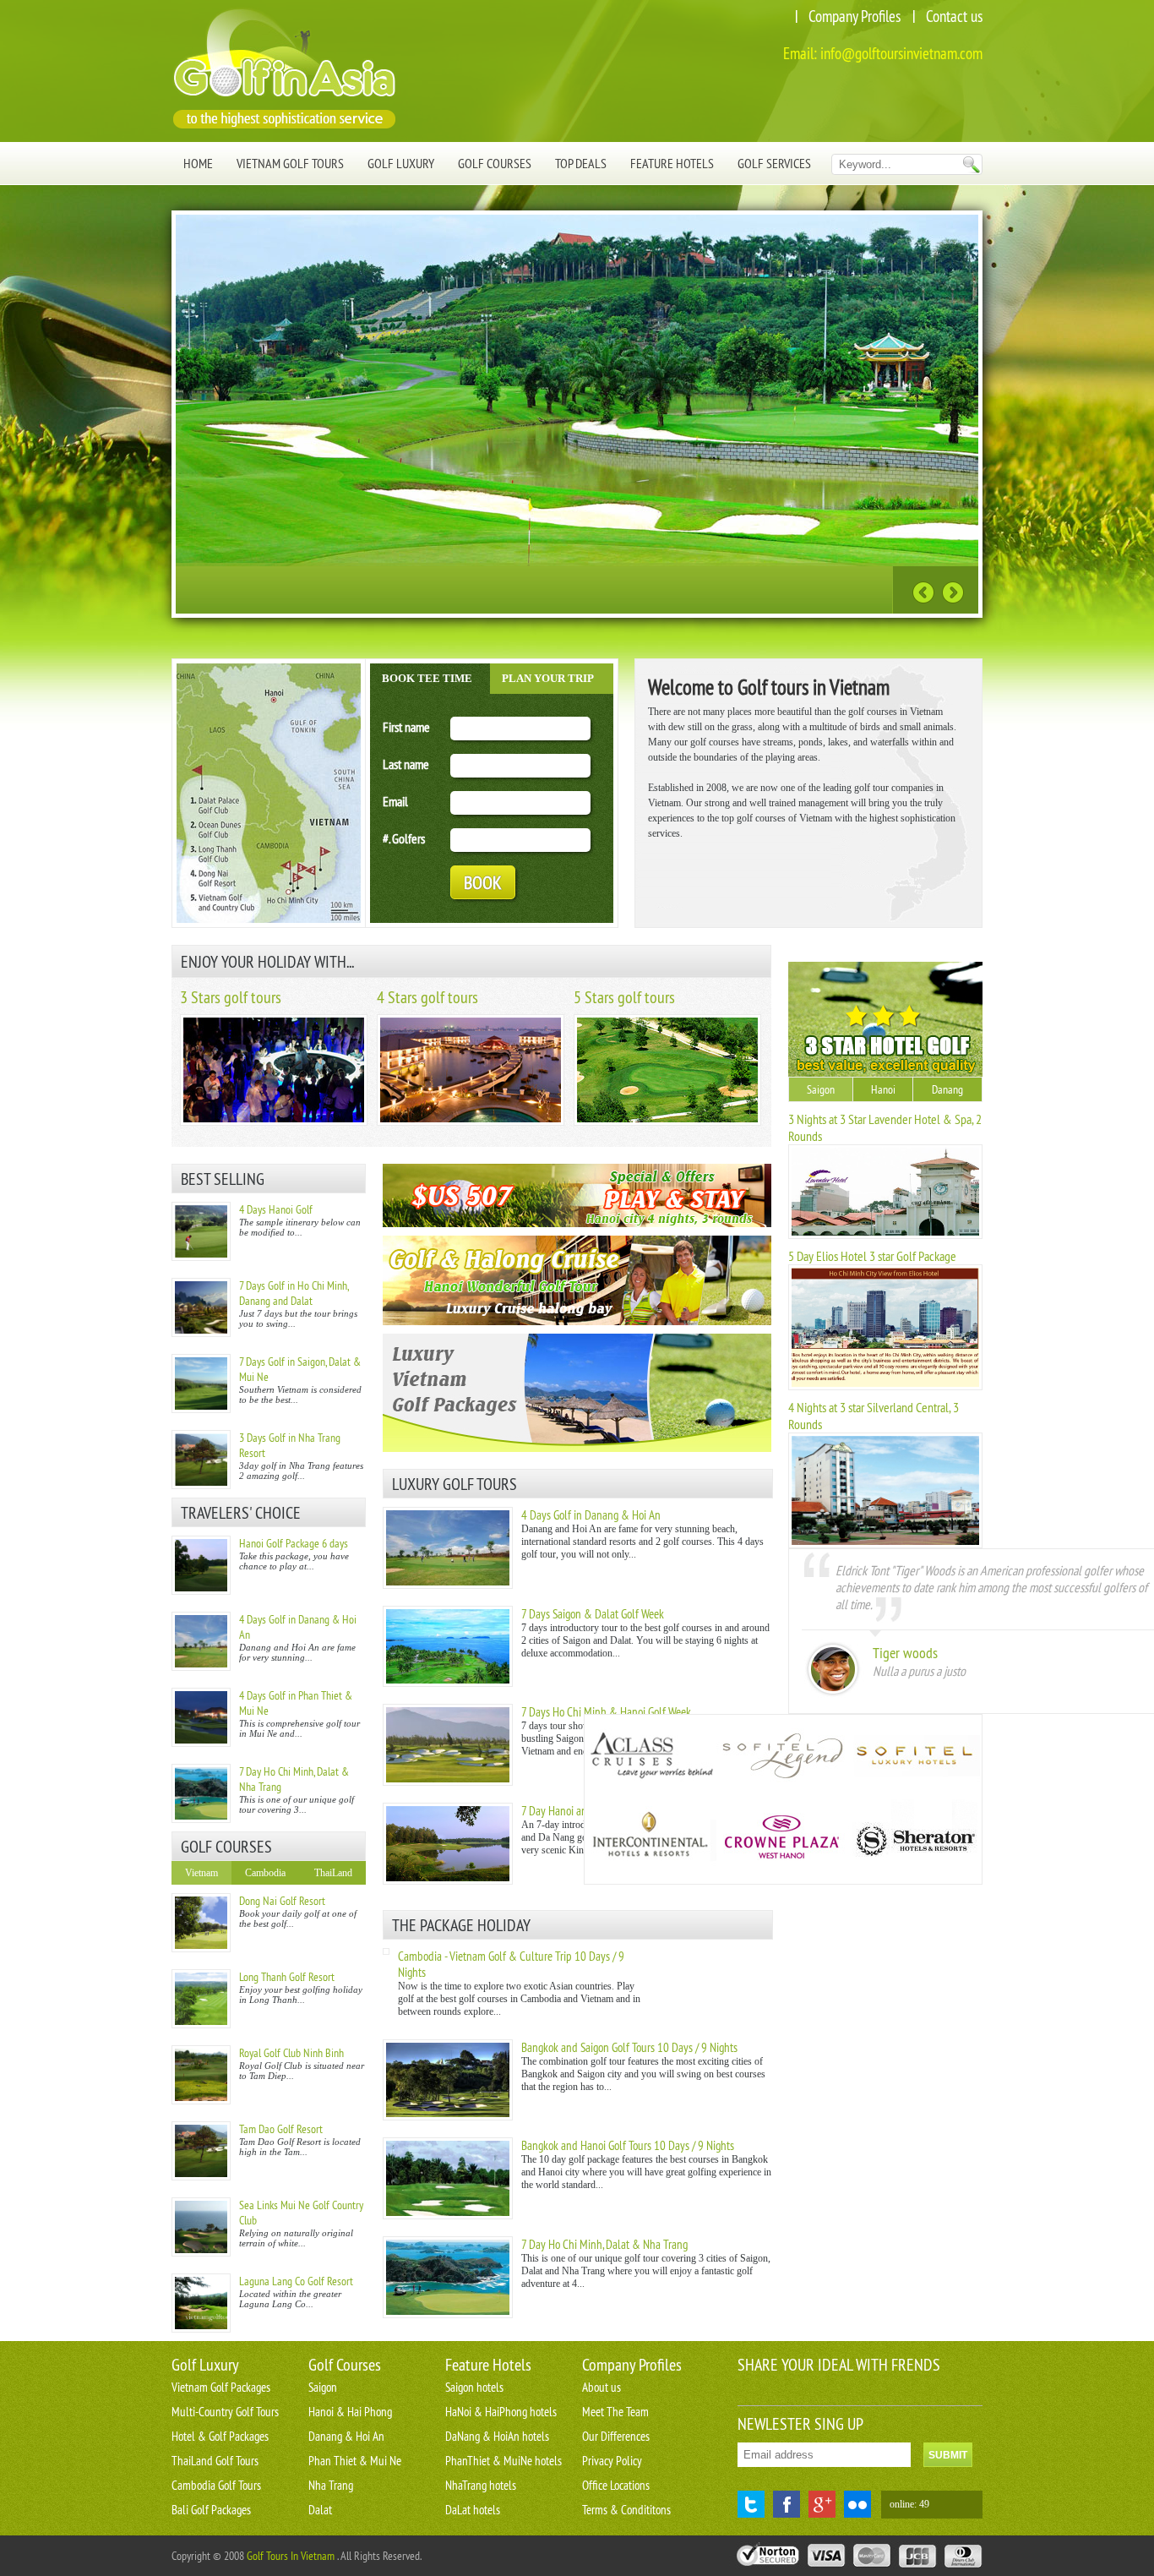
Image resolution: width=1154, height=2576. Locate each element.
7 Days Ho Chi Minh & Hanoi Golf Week (606, 1712)
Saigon (821, 1089)
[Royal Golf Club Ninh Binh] (201, 2075)
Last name (406, 764)
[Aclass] (650, 1757)
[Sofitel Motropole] (782, 1757)
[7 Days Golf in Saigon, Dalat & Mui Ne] (201, 1384)
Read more (838, 588)
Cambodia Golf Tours (216, 2485)
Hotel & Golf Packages (220, 2436)
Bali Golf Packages (211, 2510)
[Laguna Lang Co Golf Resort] (201, 2303)
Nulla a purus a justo (919, 1671)
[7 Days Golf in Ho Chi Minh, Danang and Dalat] (201, 1307)
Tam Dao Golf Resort (281, 2129)
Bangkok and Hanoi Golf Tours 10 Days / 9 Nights (628, 2145)
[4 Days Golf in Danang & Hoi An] (201, 1641)
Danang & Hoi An (346, 2436)
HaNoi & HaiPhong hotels (501, 2412)
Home (198, 163)
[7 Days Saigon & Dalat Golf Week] (448, 1684)
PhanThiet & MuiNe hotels (504, 2461)
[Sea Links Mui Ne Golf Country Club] (201, 2227)
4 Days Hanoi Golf (276, 1209)
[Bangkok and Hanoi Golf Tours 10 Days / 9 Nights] (448, 2216)
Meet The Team (615, 2412)
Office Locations (616, 2485)
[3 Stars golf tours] (274, 1122)
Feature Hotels (672, 163)
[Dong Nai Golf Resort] (201, 1923)
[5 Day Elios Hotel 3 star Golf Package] (885, 1387)
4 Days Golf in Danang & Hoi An (591, 1515)
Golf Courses (495, 163)
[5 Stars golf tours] (667, 1122)
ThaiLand (333, 1873)
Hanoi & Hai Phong (350, 2412)
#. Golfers (404, 838)
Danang (947, 1089)
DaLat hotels (473, 2510)
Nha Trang (331, 2485)
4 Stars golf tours (427, 997)
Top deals (581, 163)
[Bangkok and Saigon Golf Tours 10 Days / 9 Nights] (448, 2117)
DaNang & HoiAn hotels (497, 2436)
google (822, 2504)
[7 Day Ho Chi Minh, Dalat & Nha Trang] (201, 1793)
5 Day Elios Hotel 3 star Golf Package (872, 1256)
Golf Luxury (401, 163)
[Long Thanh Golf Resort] (201, 1999)
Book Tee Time (427, 678)
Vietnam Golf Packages (221, 2387)
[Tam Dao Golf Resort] (201, 2151)
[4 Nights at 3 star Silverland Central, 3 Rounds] (885, 1545)
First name (406, 727)
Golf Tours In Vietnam (291, 2556)
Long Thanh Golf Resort (287, 1977)
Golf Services (774, 163)
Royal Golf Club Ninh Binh (291, 2053)
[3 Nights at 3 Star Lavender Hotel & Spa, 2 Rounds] (885, 1236)
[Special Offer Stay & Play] (577, 1195)
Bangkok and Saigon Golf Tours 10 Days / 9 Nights (629, 2047)
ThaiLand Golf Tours (215, 2461)
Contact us (954, 16)
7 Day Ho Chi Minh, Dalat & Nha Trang (604, 2244)
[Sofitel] (914, 1757)
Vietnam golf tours (290, 163)
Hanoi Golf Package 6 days (294, 1543)
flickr (857, 2504)
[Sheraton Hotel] (914, 1842)
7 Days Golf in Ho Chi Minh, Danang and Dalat (294, 1293)
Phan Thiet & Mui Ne (355, 2461)
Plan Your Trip (548, 678)
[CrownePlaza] (782, 1842)
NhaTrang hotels (481, 2485)
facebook (787, 2504)
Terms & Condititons (626, 2510)
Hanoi (883, 1089)
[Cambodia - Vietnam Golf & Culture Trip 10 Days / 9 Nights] (386, 1951)
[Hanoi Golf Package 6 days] (201, 1565)
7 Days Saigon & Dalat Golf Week (593, 1614)
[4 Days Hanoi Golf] (201, 1231)
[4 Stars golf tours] (471, 1122)
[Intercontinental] (650, 1842)
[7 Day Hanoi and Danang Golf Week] (448, 1881)
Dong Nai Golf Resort (282, 1901)
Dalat (320, 2510)
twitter (751, 2504)
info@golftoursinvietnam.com (901, 53)
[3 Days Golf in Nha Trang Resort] (201, 1460)
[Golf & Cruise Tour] (577, 1280)
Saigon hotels (474, 2387)
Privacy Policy (612, 2461)
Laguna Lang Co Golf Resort (296, 2281)
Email (395, 801)
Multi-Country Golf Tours (225, 2412)
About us (601, 2387)
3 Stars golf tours (231, 997)
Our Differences (616, 2436)
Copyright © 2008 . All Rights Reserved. (297, 2556)
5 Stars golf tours (624, 997)
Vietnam (201, 1873)
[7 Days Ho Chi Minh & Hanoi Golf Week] (448, 1782)
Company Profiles (855, 16)
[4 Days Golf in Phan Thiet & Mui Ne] (201, 1717)
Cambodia (265, 1873)
